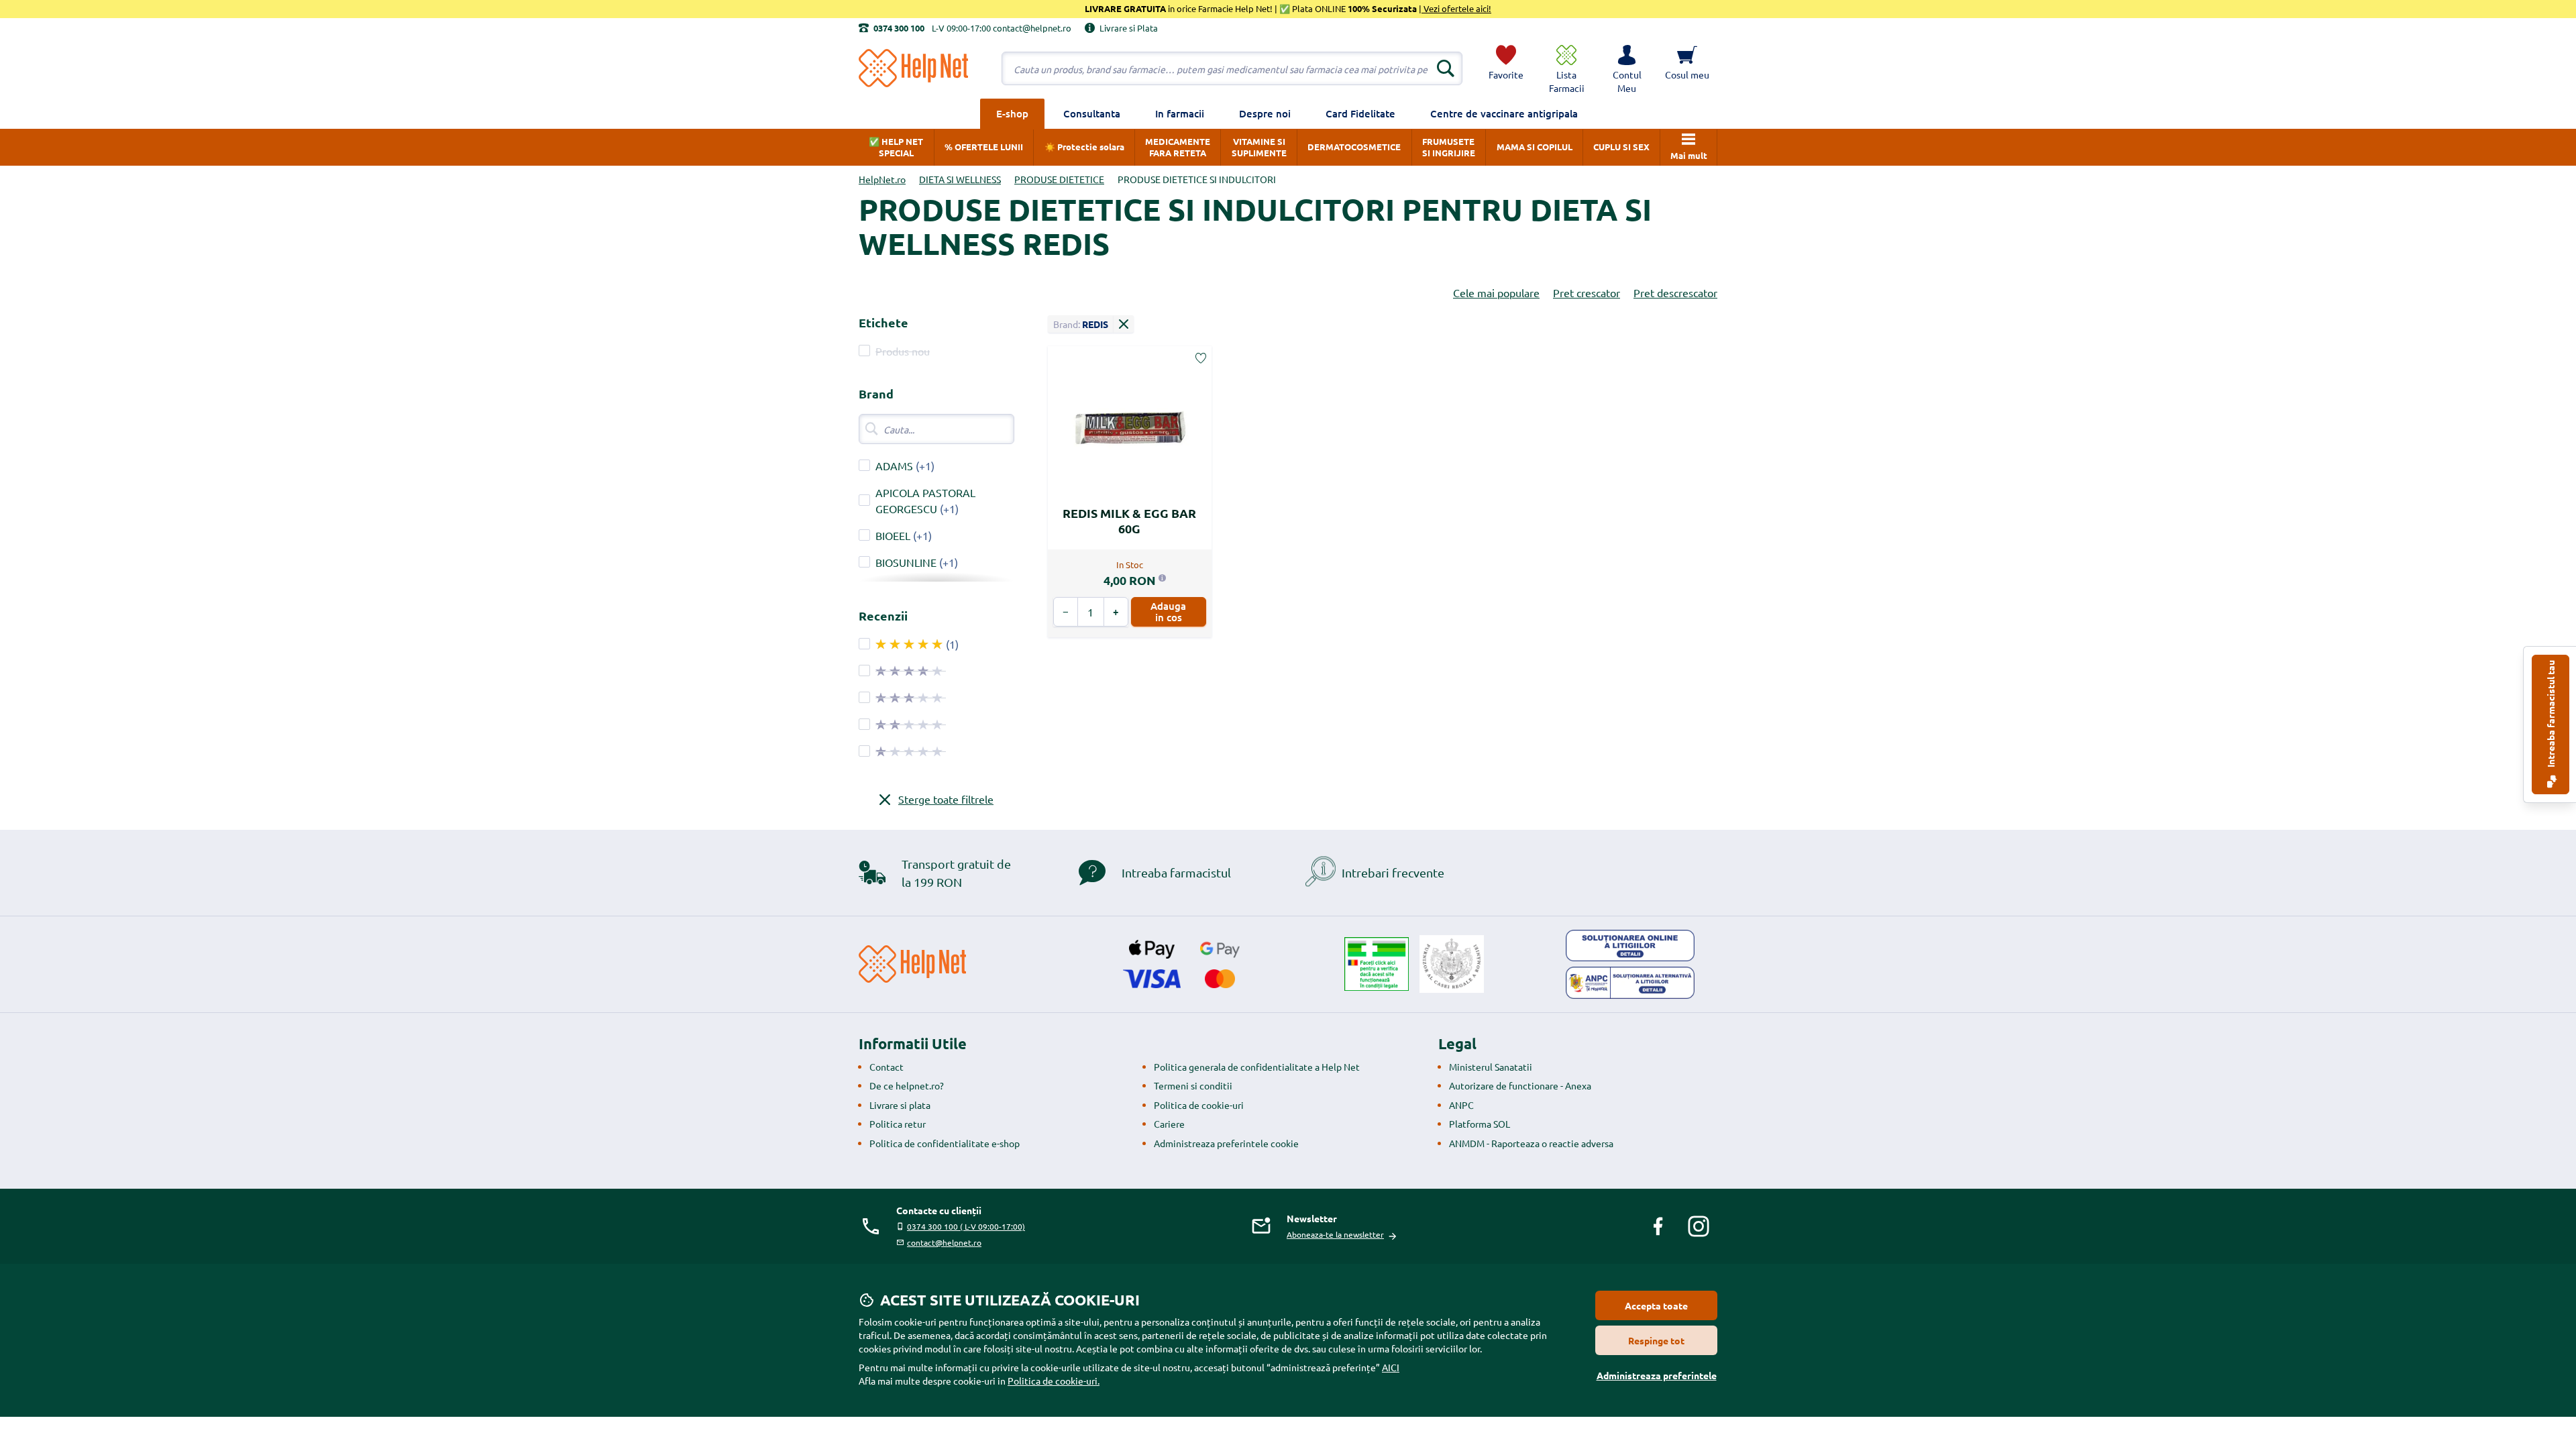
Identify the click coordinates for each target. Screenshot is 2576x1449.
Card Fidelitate (1360, 113)
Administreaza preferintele (1657, 1375)
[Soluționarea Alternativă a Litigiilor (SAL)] (1630, 983)
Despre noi (1265, 113)
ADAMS (894, 466)
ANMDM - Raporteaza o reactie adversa (1531, 1143)
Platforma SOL (1480, 1124)
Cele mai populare (1496, 292)
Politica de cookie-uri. (1054, 1381)
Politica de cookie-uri (1199, 1105)
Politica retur (898, 1124)
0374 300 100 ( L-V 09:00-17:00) (966, 1226)
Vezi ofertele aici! (1456, 8)
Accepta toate (1656, 1305)
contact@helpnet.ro (944, 1242)
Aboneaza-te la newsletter (1335, 1234)
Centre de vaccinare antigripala (1504, 113)
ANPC (1461, 1105)
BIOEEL (893, 535)
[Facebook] (1658, 1226)
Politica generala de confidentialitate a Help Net (1257, 1067)
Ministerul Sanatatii (1491, 1067)
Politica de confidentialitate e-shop (945, 1143)
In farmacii (1180, 113)
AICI (1391, 1367)
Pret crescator (1587, 292)
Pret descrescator (1675, 292)
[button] (1627, 68)
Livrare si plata (900, 1105)
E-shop (1012, 113)
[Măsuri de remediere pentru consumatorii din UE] (1630, 946)
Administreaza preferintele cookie (1226, 1143)
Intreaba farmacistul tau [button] (2551, 715)
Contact (887, 1067)
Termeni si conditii (1193, 1085)
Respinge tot (1656, 1340)
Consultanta (1092, 113)
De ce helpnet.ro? (907, 1085)
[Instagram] (1699, 1226)
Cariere (1169, 1124)
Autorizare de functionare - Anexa (1520, 1085)
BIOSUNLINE (906, 562)
